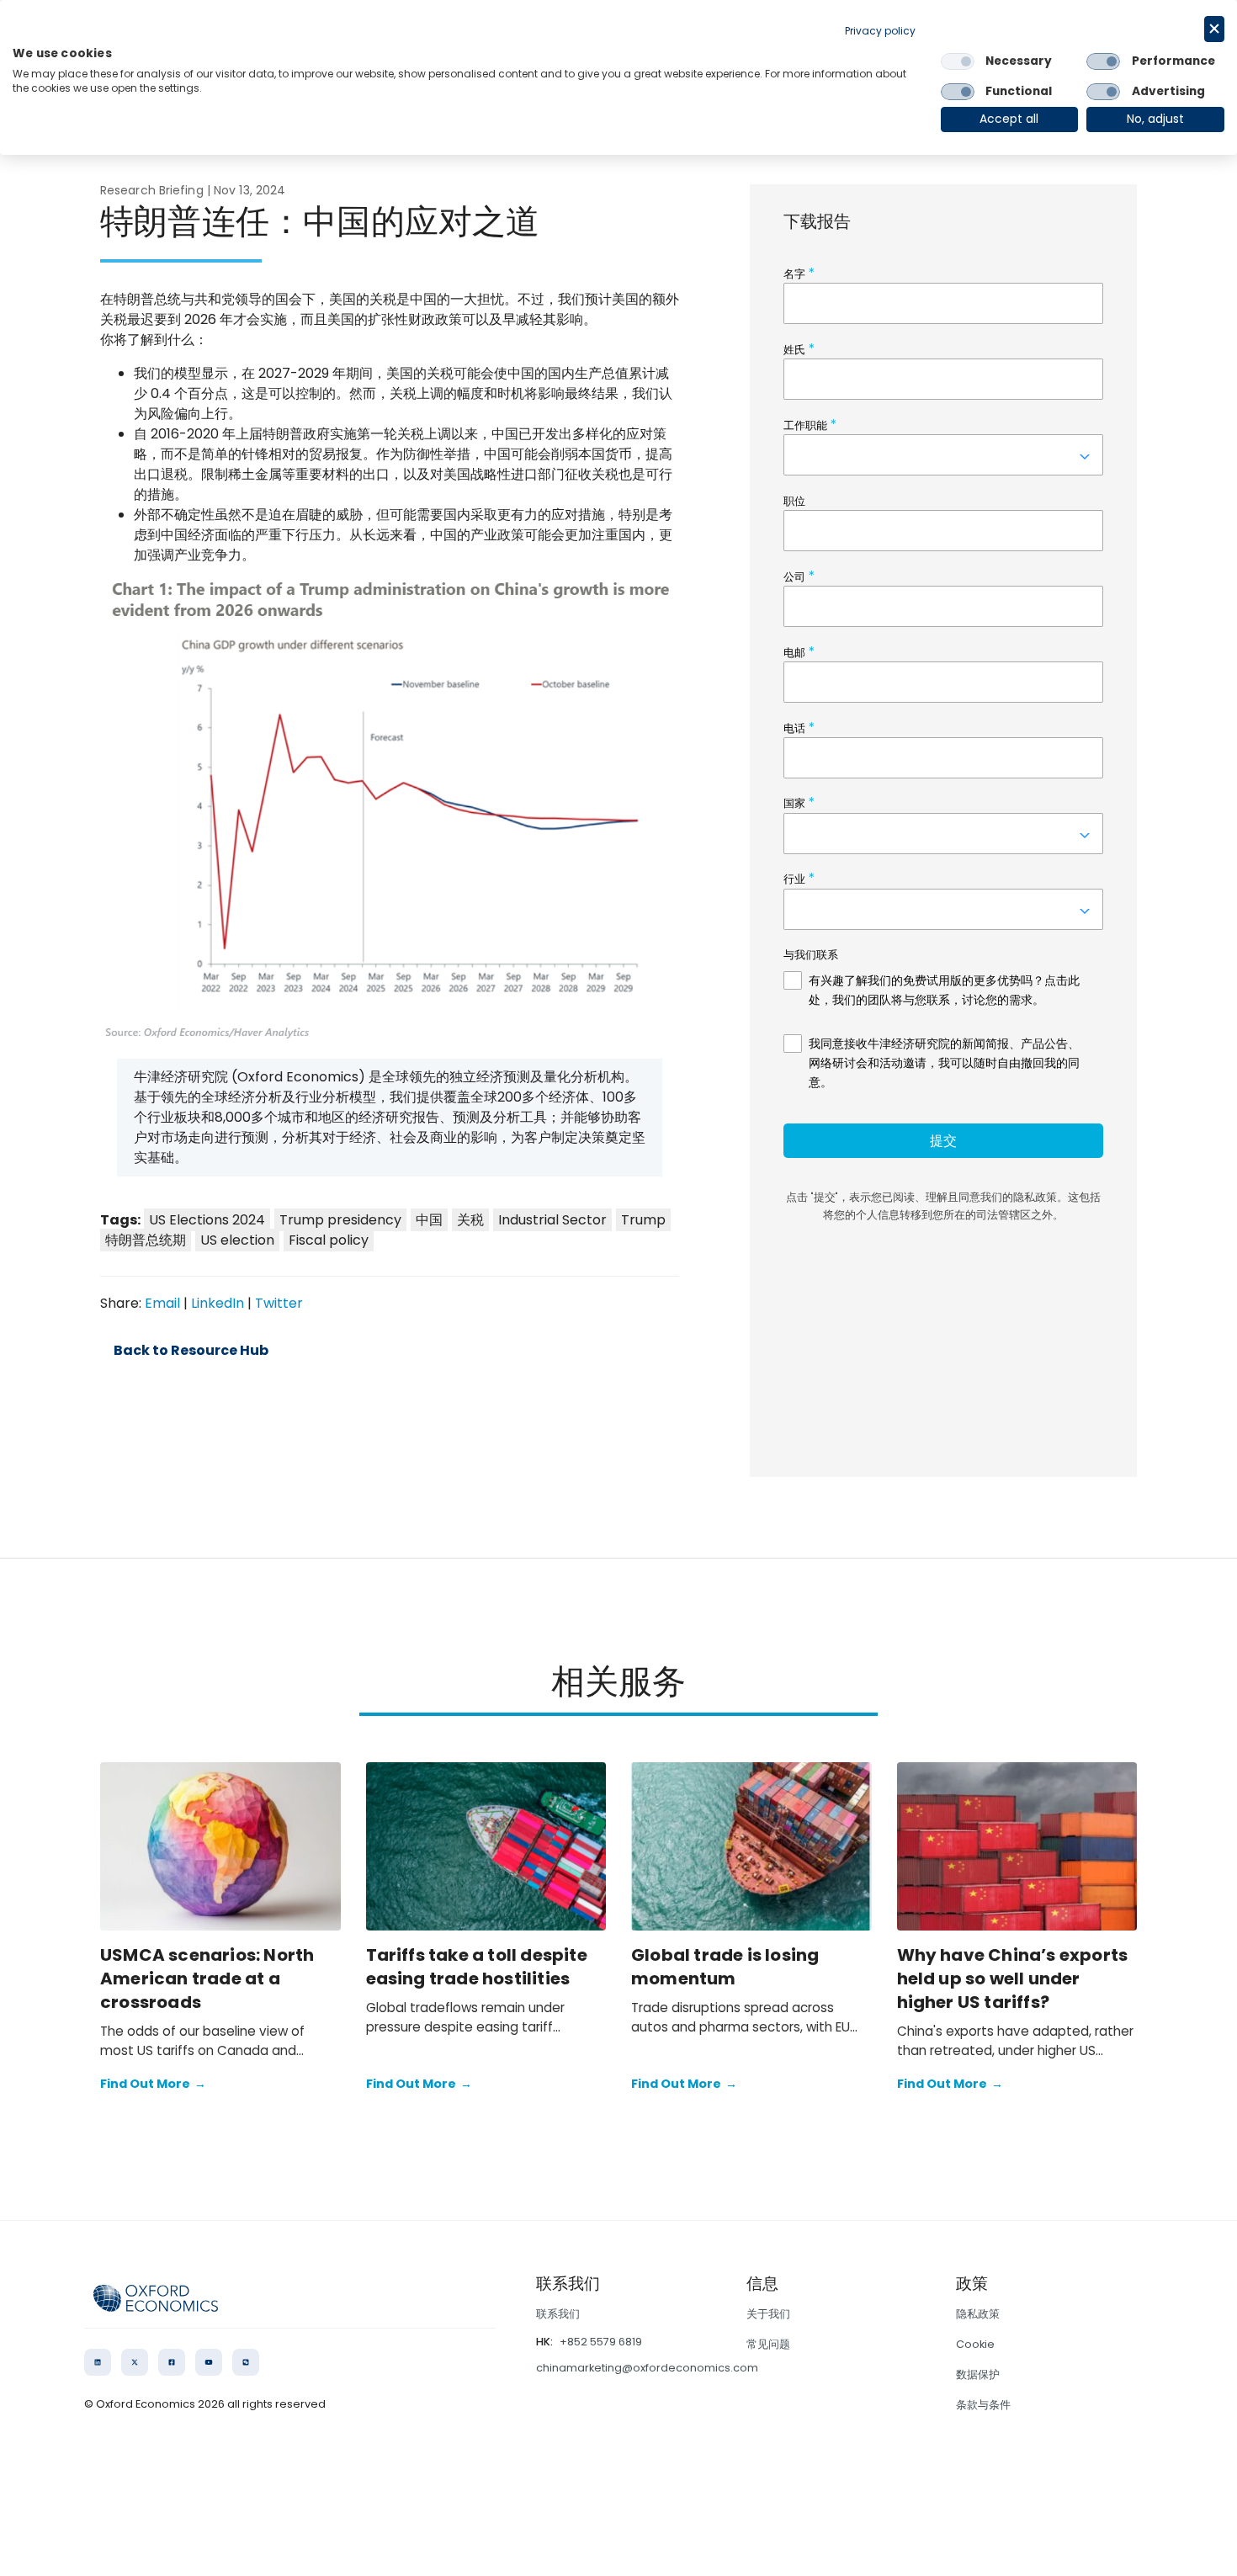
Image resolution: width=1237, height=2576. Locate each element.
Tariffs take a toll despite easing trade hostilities (477, 1967)
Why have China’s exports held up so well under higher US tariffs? (1013, 1978)
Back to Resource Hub (191, 1351)
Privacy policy (880, 31)
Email (162, 1303)
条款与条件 (983, 2405)
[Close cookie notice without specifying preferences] (1214, 29)
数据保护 (978, 2374)
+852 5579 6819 (601, 2342)
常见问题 (768, 2344)
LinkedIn (218, 1303)
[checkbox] (958, 61)
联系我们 (558, 2314)
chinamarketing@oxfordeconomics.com (647, 2368)
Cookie (975, 2344)
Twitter (279, 1303)
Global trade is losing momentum (725, 1967)
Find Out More (153, 2084)
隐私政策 (978, 2314)
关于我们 (768, 2314)
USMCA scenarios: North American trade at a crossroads (207, 1978)
